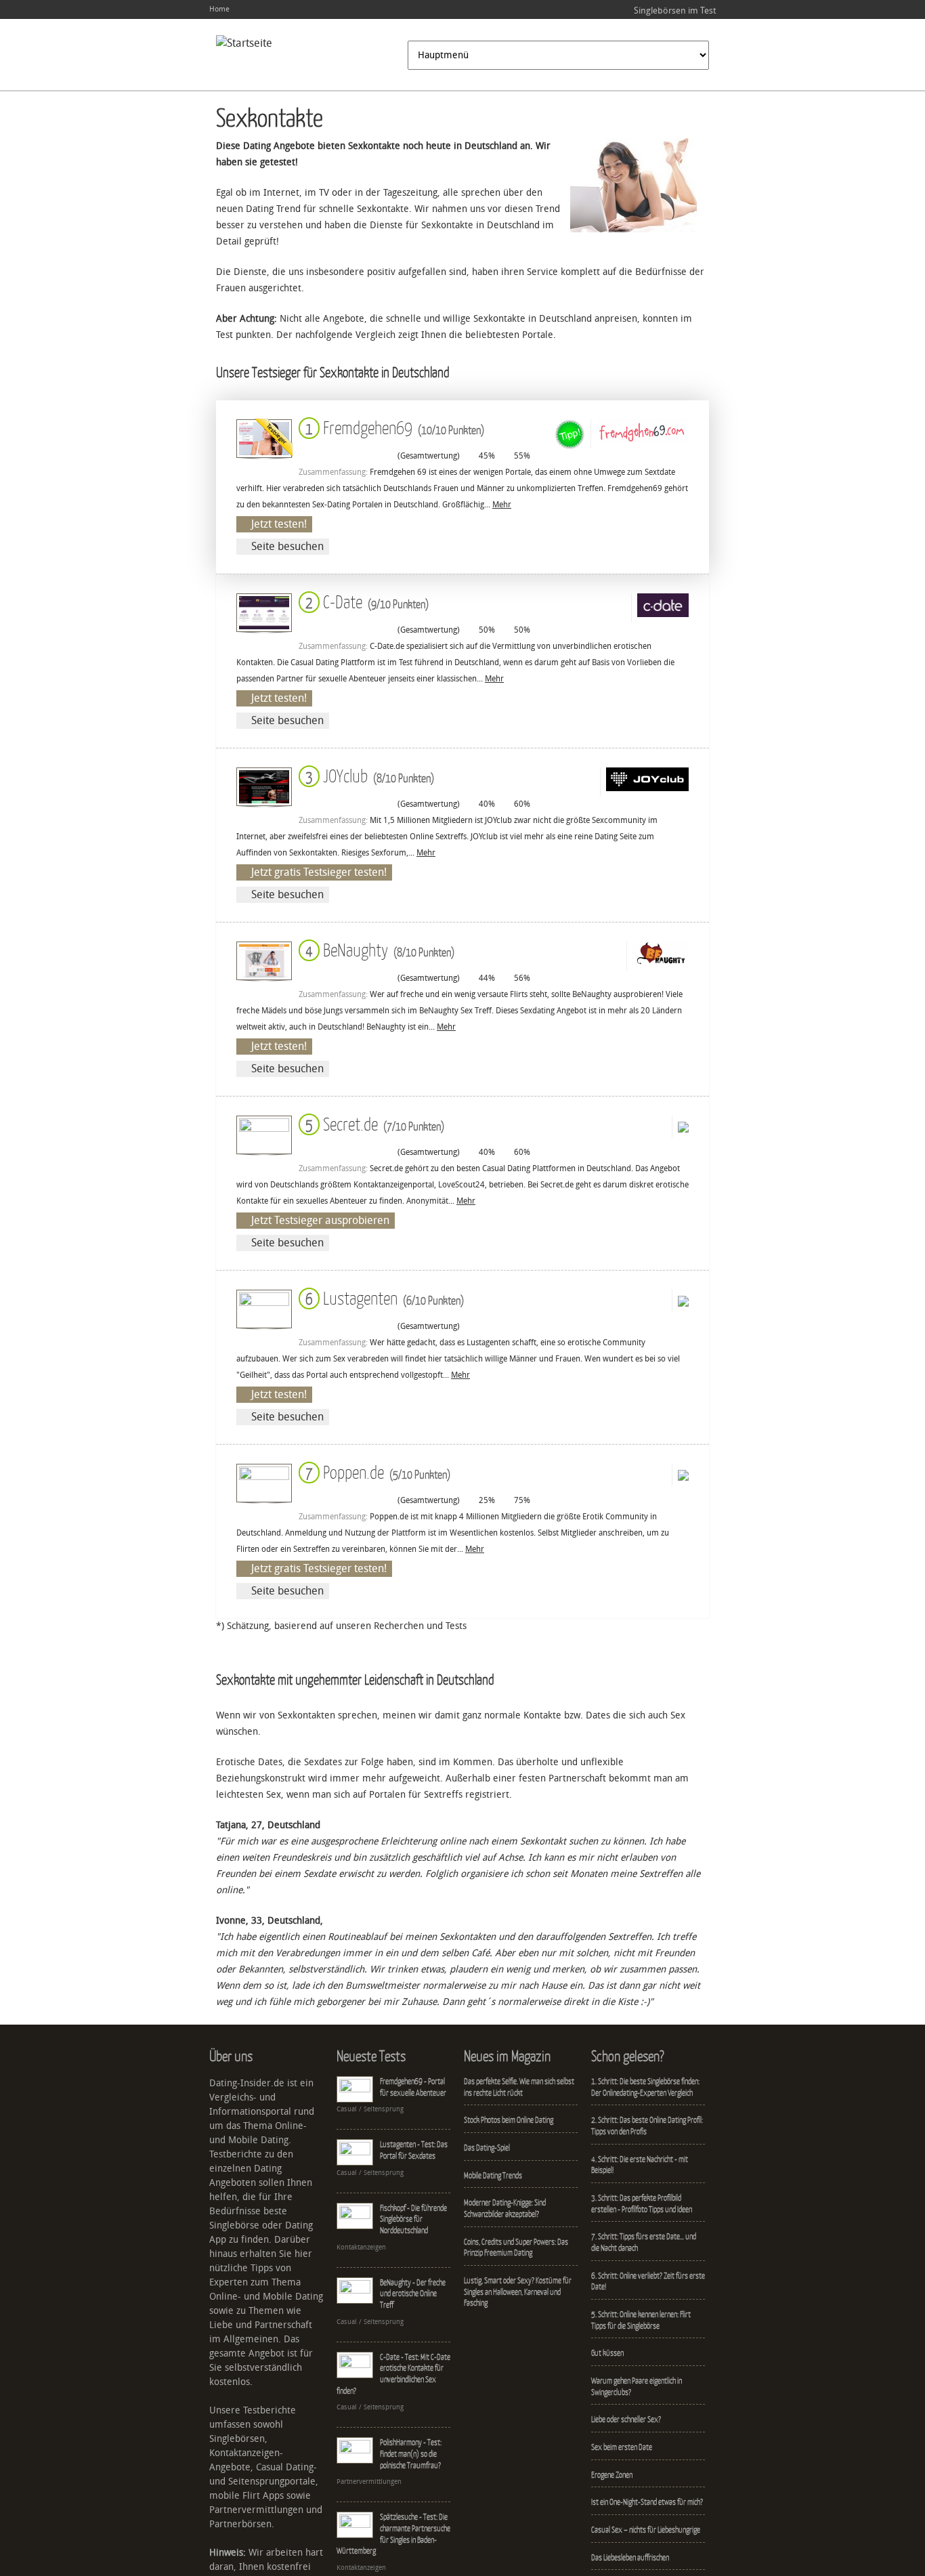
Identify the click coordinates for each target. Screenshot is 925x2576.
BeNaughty (377, 949)
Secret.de (372, 1123)
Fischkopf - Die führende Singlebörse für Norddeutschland (413, 2219)
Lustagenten (382, 1297)
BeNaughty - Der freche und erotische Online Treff (413, 2294)
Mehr (502, 505)
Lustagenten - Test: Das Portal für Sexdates (414, 2150)
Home (219, 9)
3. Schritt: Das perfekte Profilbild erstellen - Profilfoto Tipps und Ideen (642, 2203)
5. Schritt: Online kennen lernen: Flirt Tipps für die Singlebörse (641, 2320)
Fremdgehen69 (392, 427)
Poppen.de (375, 1472)
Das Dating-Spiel (487, 2148)
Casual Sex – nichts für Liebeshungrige (646, 2530)
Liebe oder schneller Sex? (626, 2419)
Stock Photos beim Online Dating (509, 2120)
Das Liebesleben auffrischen (630, 2557)
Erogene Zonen (612, 2475)
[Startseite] (244, 43)
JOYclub (367, 775)
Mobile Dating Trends (493, 2175)
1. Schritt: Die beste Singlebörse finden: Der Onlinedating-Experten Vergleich (645, 2087)
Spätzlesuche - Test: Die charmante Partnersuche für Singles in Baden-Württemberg (393, 2534)
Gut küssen (607, 2353)
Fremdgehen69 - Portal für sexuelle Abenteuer (413, 2087)
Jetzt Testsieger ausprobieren (320, 1220)
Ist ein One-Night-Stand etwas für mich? (647, 2502)
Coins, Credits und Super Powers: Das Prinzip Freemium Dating (516, 2247)
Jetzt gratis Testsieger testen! (319, 872)
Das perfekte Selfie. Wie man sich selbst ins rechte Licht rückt (519, 2087)
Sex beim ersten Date (622, 2447)
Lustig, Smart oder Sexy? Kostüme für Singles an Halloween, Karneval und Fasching (518, 2292)
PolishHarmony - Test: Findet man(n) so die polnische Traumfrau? (411, 2453)
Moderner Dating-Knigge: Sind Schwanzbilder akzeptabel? (505, 2208)
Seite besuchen (287, 546)
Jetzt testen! (279, 524)
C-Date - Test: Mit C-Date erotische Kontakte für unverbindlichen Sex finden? (393, 2374)
